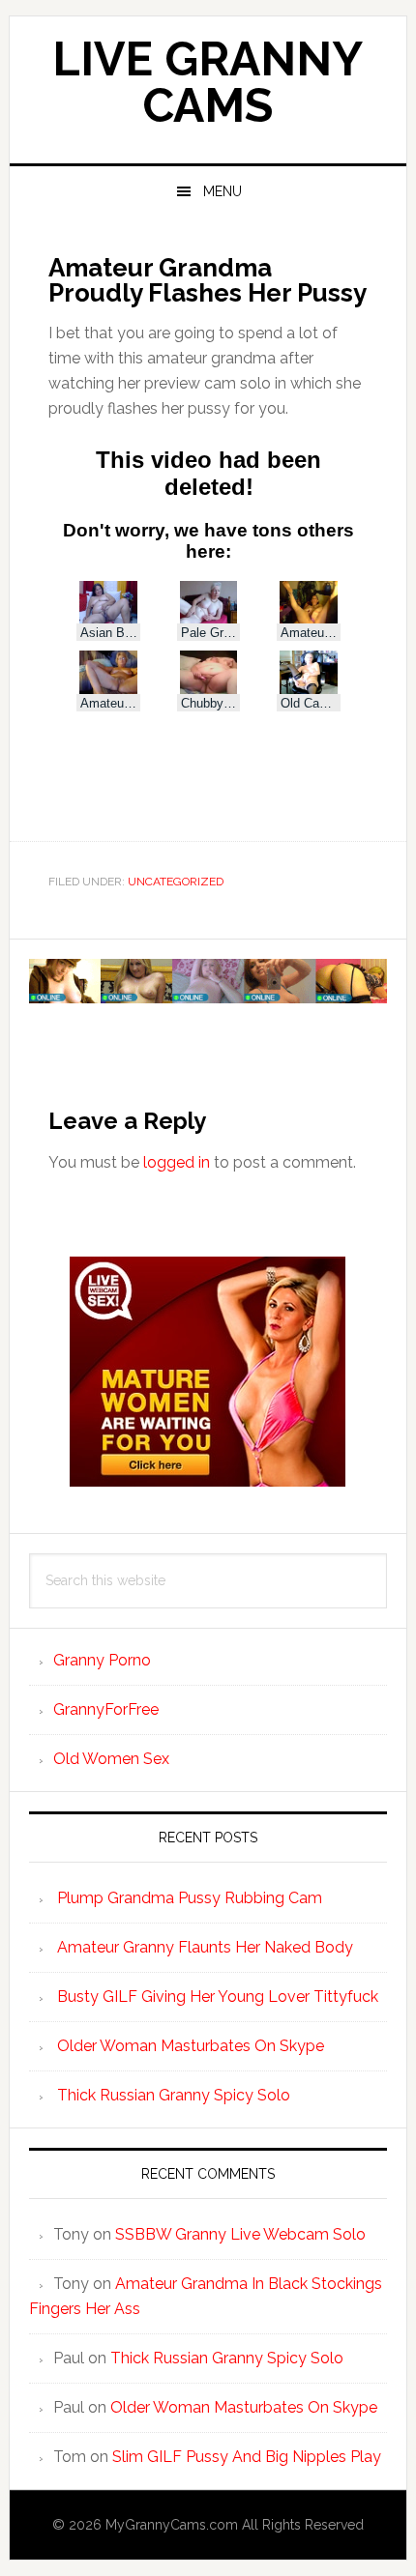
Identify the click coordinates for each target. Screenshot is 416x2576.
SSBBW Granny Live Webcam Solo (240, 2234)
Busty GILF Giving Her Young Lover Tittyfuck (218, 1997)
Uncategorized (176, 882)
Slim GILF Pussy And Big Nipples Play (247, 2457)
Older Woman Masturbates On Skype (191, 2046)
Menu (223, 191)
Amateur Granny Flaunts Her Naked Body (205, 1947)
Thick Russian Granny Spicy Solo (174, 2095)
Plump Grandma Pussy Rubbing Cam (190, 1898)
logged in (177, 1162)
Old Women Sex (111, 1759)
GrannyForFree (106, 1709)
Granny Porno (102, 1660)
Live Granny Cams (208, 82)
